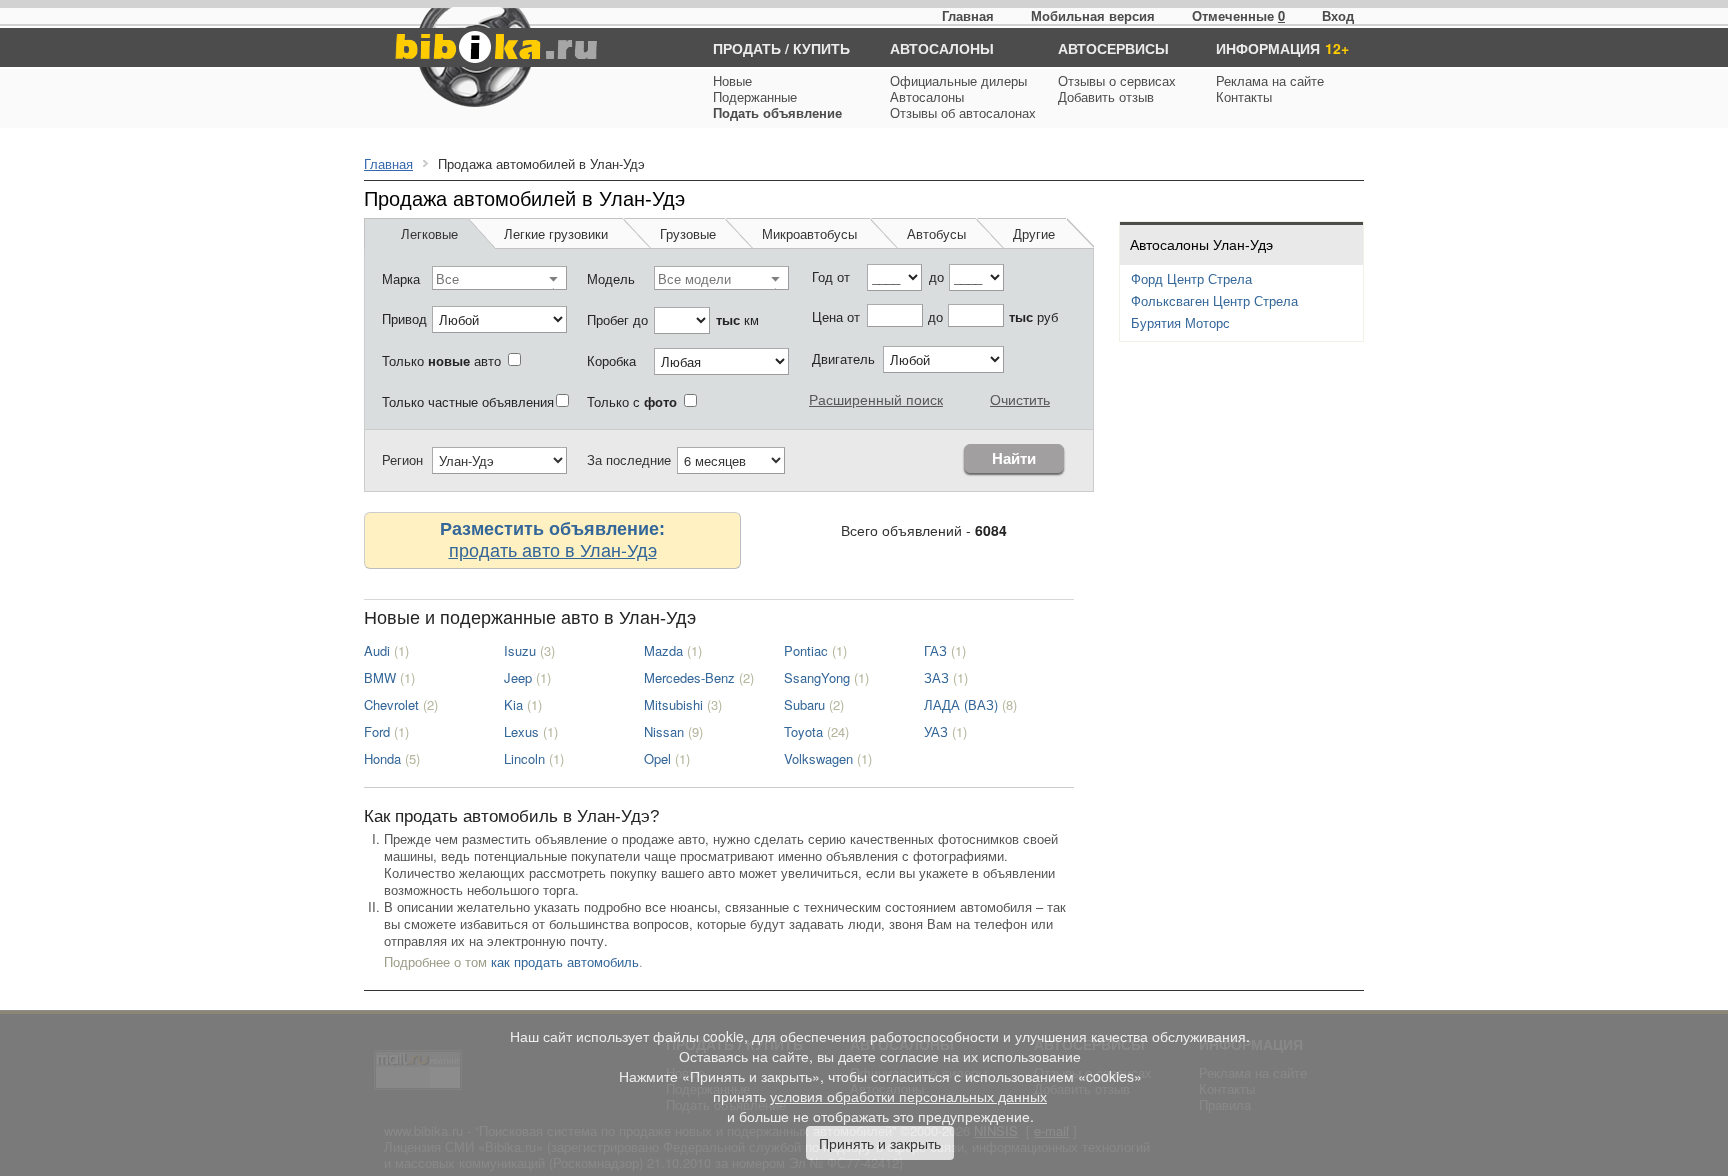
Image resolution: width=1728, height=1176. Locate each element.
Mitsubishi (673, 704)
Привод (404, 318)
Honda (382, 758)
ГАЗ (935, 650)
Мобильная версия (1093, 15)
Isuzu (520, 650)
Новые (732, 80)
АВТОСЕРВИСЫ (1113, 48)
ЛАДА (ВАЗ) (961, 704)
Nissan (664, 731)
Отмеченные (1233, 15)
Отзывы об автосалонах (963, 112)
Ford (377, 731)
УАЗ (936, 731)
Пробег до (617, 319)
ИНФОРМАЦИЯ (1268, 48)
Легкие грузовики (556, 233)
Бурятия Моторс (1180, 322)
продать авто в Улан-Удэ (553, 549)
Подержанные (755, 96)
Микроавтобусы (809, 233)
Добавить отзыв (1106, 96)
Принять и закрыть (880, 1143)
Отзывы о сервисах (1117, 80)
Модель (611, 278)
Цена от (836, 316)
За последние (629, 459)
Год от (831, 276)
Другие (1034, 233)
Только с (632, 401)
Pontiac (806, 650)
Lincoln (524, 758)
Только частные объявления (468, 401)
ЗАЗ (936, 677)
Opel (657, 758)
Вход (1338, 15)
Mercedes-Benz (689, 677)
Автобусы (936, 233)
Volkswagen (818, 758)
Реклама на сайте (1270, 80)
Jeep (518, 677)
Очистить (1020, 399)
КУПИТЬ (821, 48)
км (737, 319)
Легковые (429, 233)
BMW (380, 677)
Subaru (804, 704)
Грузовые (688, 233)
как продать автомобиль (565, 961)
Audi (377, 650)
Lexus (521, 731)
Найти (1014, 458)
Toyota (803, 731)
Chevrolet (391, 704)
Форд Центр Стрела (1191, 278)
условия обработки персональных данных (908, 1096)
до (936, 276)
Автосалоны (927, 96)
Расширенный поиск (876, 399)
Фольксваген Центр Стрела (1214, 300)
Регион (402, 459)
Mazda (663, 650)
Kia (513, 704)
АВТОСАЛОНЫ (942, 48)
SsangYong (817, 677)
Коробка (611, 360)
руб (1033, 316)
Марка (401, 278)
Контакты (1244, 96)
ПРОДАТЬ (747, 48)
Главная (968, 15)
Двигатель (843, 358)
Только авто (441, 360)
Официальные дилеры (958, 80)
